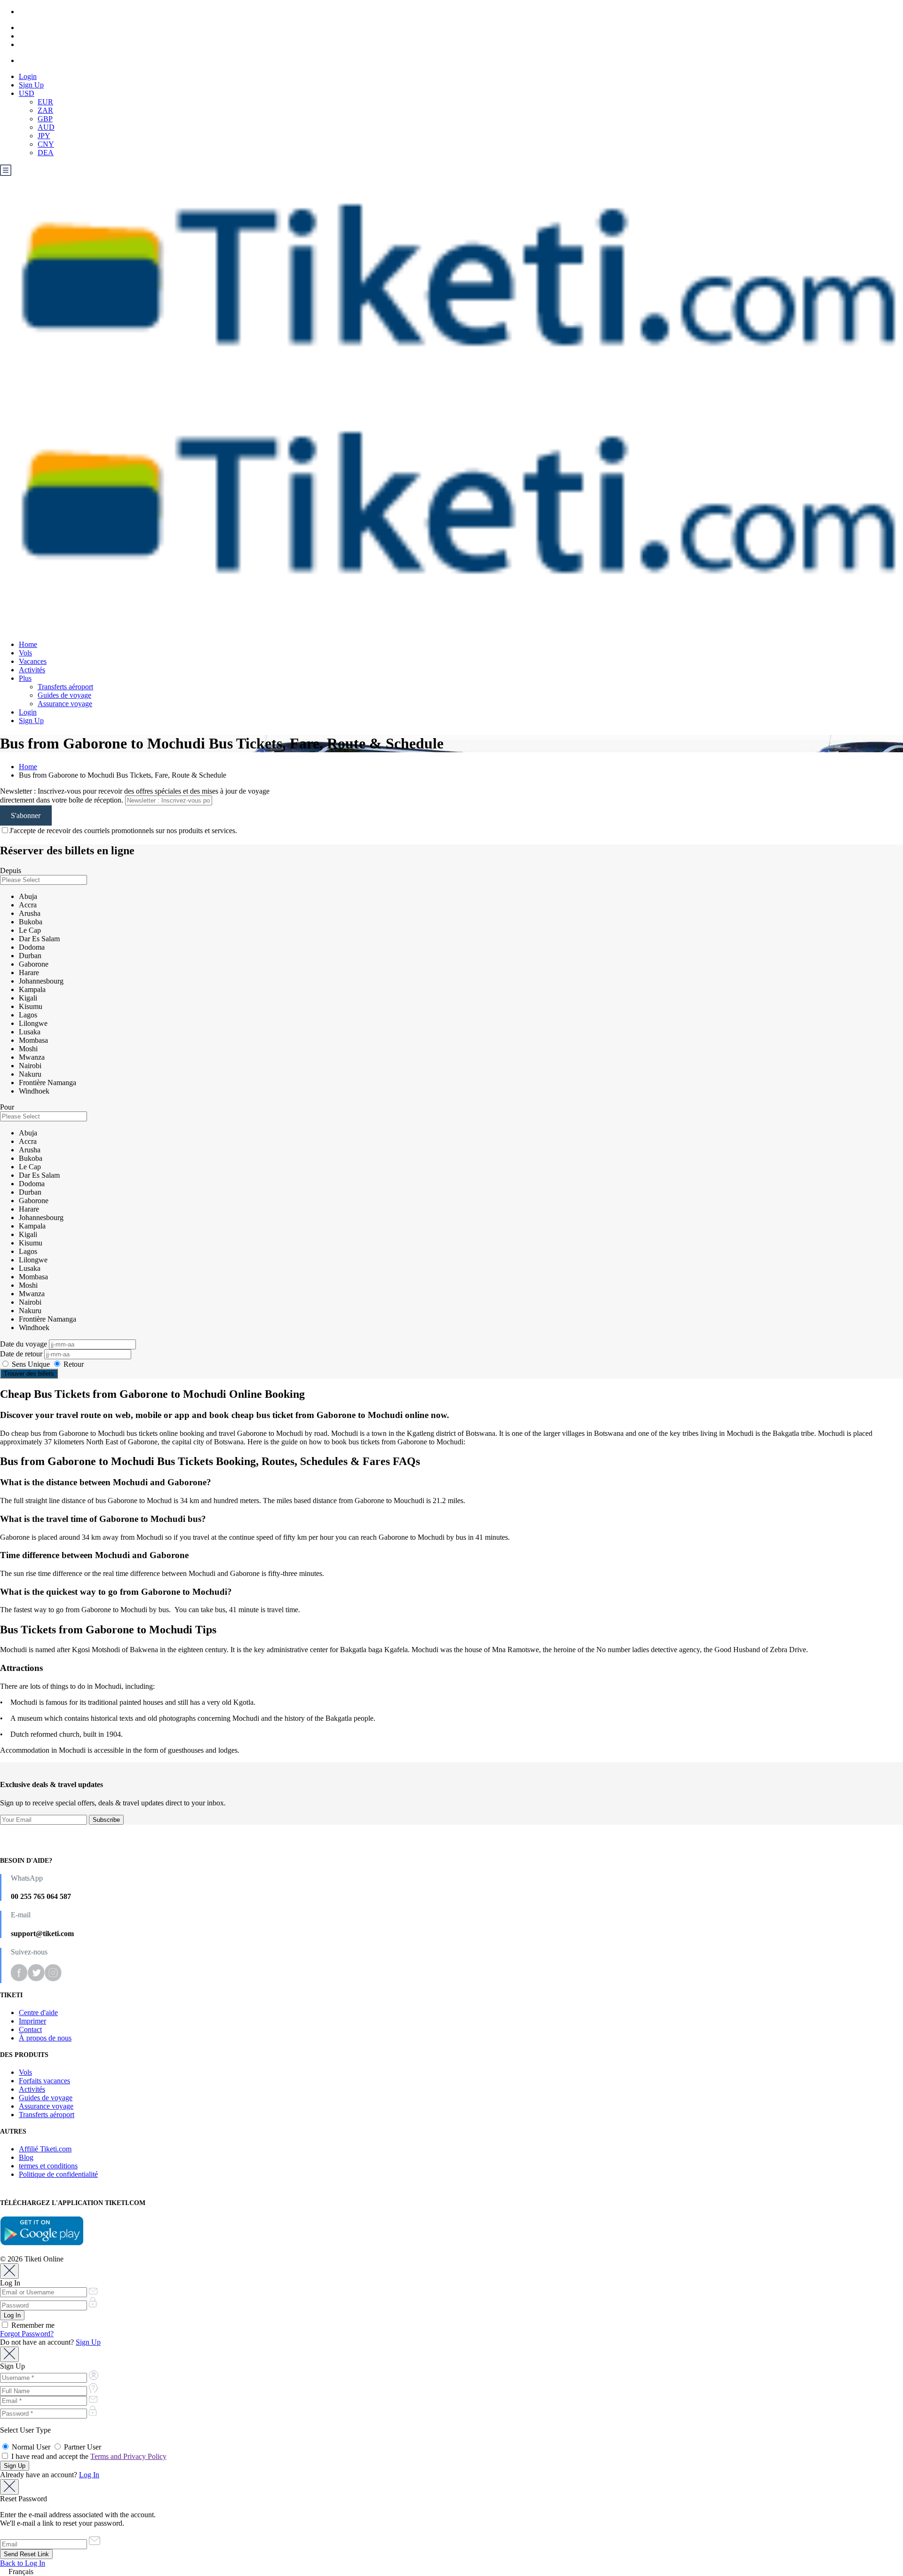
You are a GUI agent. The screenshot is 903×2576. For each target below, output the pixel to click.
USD (27, 93)
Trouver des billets (29, 1374)
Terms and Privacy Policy (128, 2456)
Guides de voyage (64, 695)
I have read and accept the (88, 2456)
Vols (25, 653)
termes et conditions (48, 2166)
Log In (89, 2475)
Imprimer (32, 2021)
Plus (25, 678)
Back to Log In (23, 2563)
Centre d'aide (38, 2013)
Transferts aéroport (65, 687)
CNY (46, 144)
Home (28, 644)
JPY (44, 136)
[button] (451, 2572)
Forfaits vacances (44, 2081)
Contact (30, 2029)
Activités (32, 670)
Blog (26, 2157)
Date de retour (22, 1354)
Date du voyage (24, 1344)
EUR (45, 102)
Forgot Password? (27, 2334)
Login (28, 76)
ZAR (45, 110)
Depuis (11, 870)
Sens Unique (31, 1364)
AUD (46, 127)
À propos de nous (45, 2038)
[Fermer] (9, 2271)
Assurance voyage (65, 704)
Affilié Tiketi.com (45, 2149)
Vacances (33, 661)
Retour (73, 1364)
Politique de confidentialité (58, 2174)
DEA (46, 153)
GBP (45, 119)
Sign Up (31, 85)
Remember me (32, 2325)
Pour (7, 1107)
